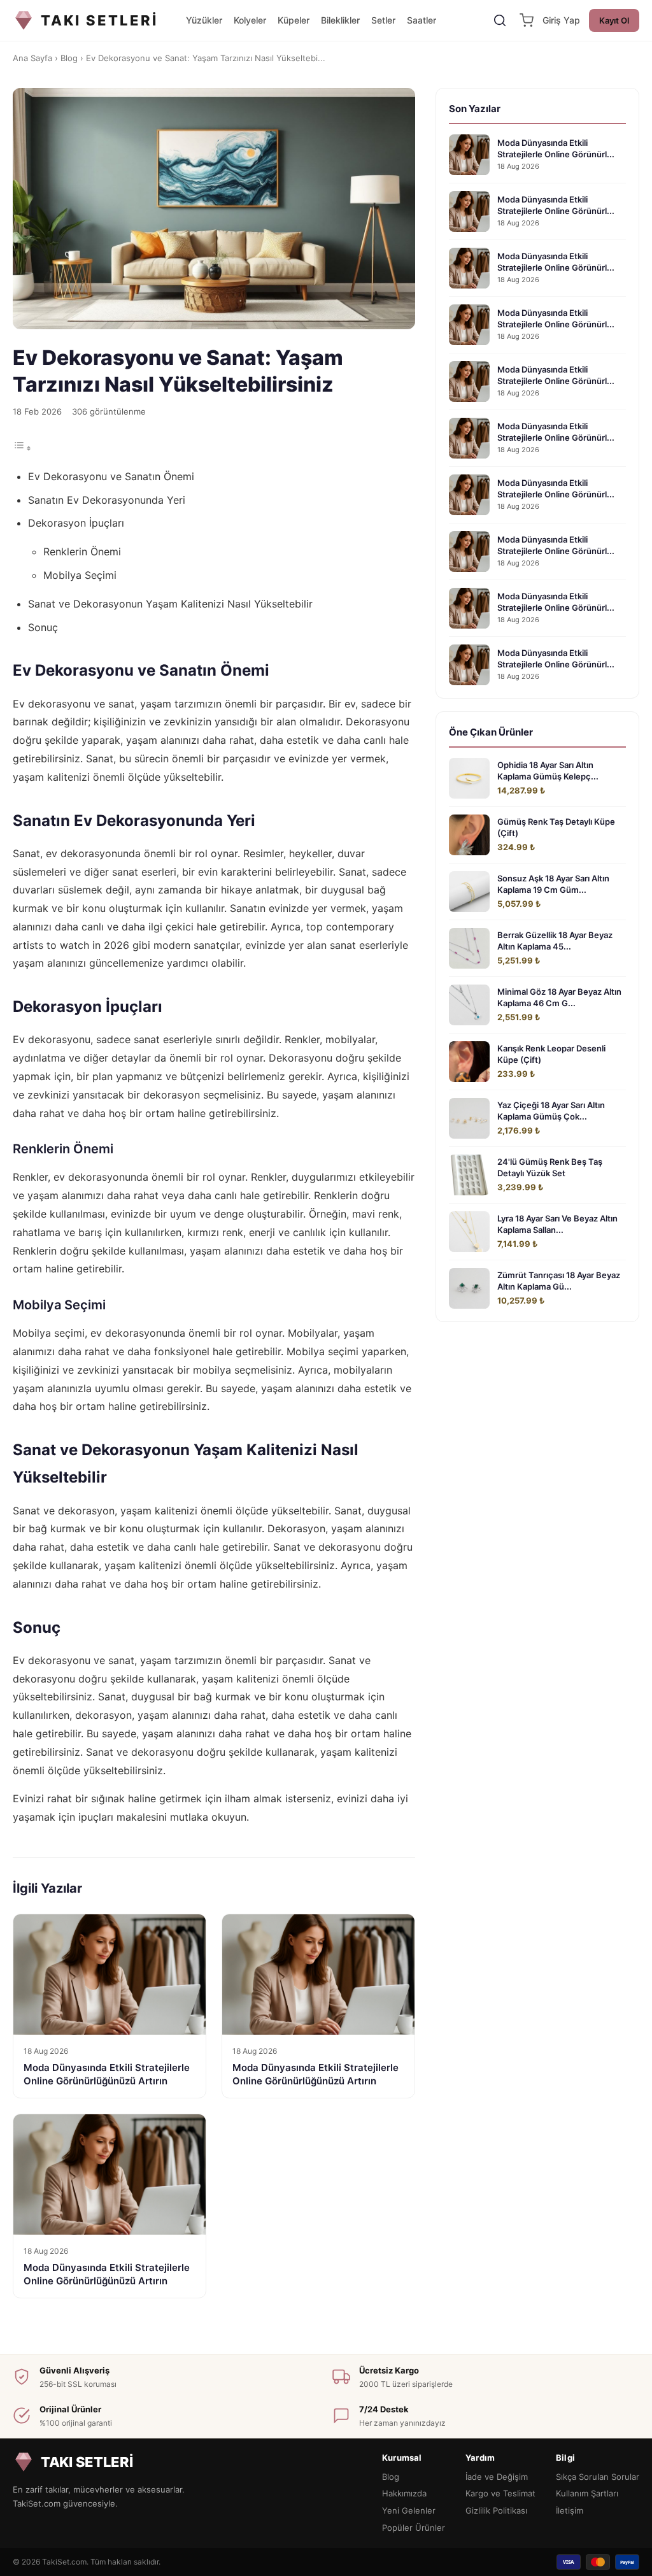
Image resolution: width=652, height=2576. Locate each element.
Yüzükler (204, 20)
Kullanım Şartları (587, 2493)
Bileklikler (340, 20)
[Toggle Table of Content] (22, 448)
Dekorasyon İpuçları (76, 523)
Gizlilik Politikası (496, 2510)
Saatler (422, 20)
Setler (383, 20)
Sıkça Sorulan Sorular (598, 2477)
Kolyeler (250, 20)
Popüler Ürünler (414, 2528)
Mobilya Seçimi (80, 575)
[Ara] (500, 20)
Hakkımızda (404, 2493)
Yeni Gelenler (409, 2510)
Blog (69, 58)
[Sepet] (527, 20)
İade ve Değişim (497, 2477)
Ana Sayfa (32, 58)
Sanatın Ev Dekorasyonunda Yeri (107, 500)
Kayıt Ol (614, 20)
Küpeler (294, 20)
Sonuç (43, 627)
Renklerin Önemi (82, 551)
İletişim (570, 2510)
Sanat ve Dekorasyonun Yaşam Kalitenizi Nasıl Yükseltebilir (170, 604)
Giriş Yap (561, 20)
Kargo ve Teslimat (500, 2493)
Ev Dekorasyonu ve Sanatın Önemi (111, 476)
